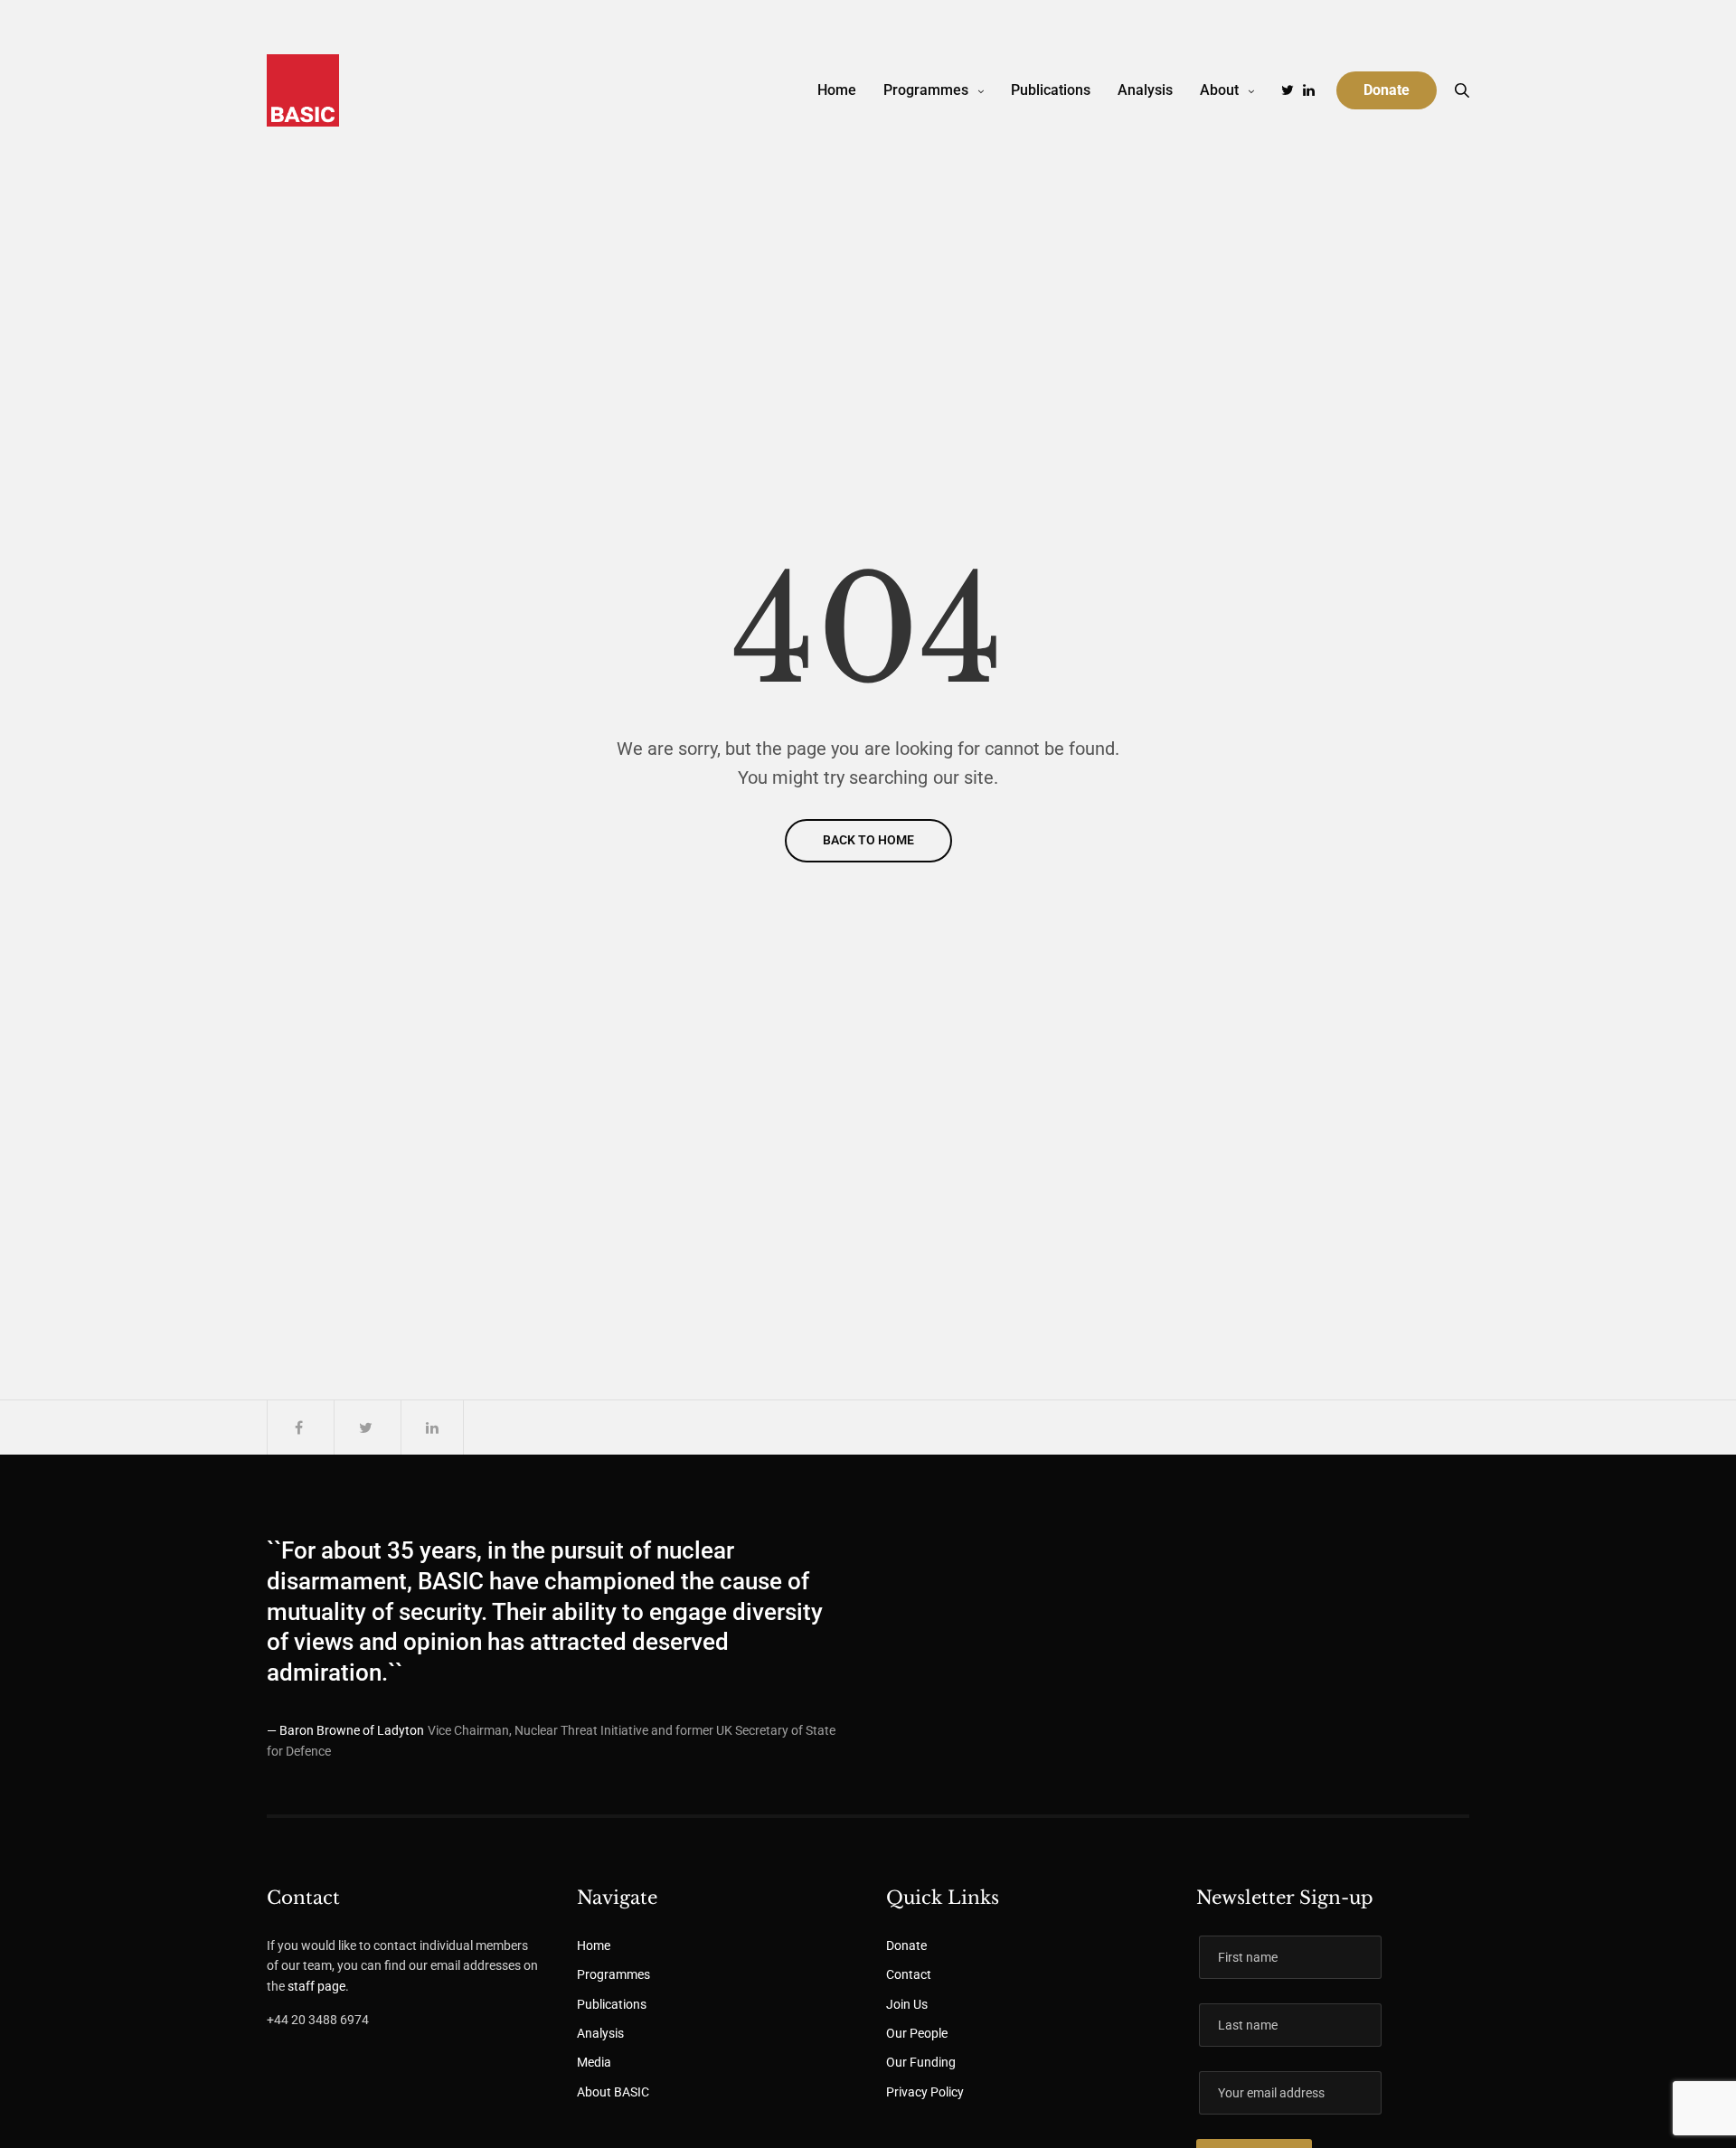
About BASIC (613, 2092)
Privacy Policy (925, 2092)
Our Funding (921, 2062)
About (1219, 90)
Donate (906, 1945)
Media (594, 2062)
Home (837, 90)
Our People (917, 2033)
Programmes (926, 90)
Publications (1051, 90)
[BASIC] (303, 90)
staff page (316, 1986)
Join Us (907, 2004)
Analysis (1145, 90)
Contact (909, 1974)
